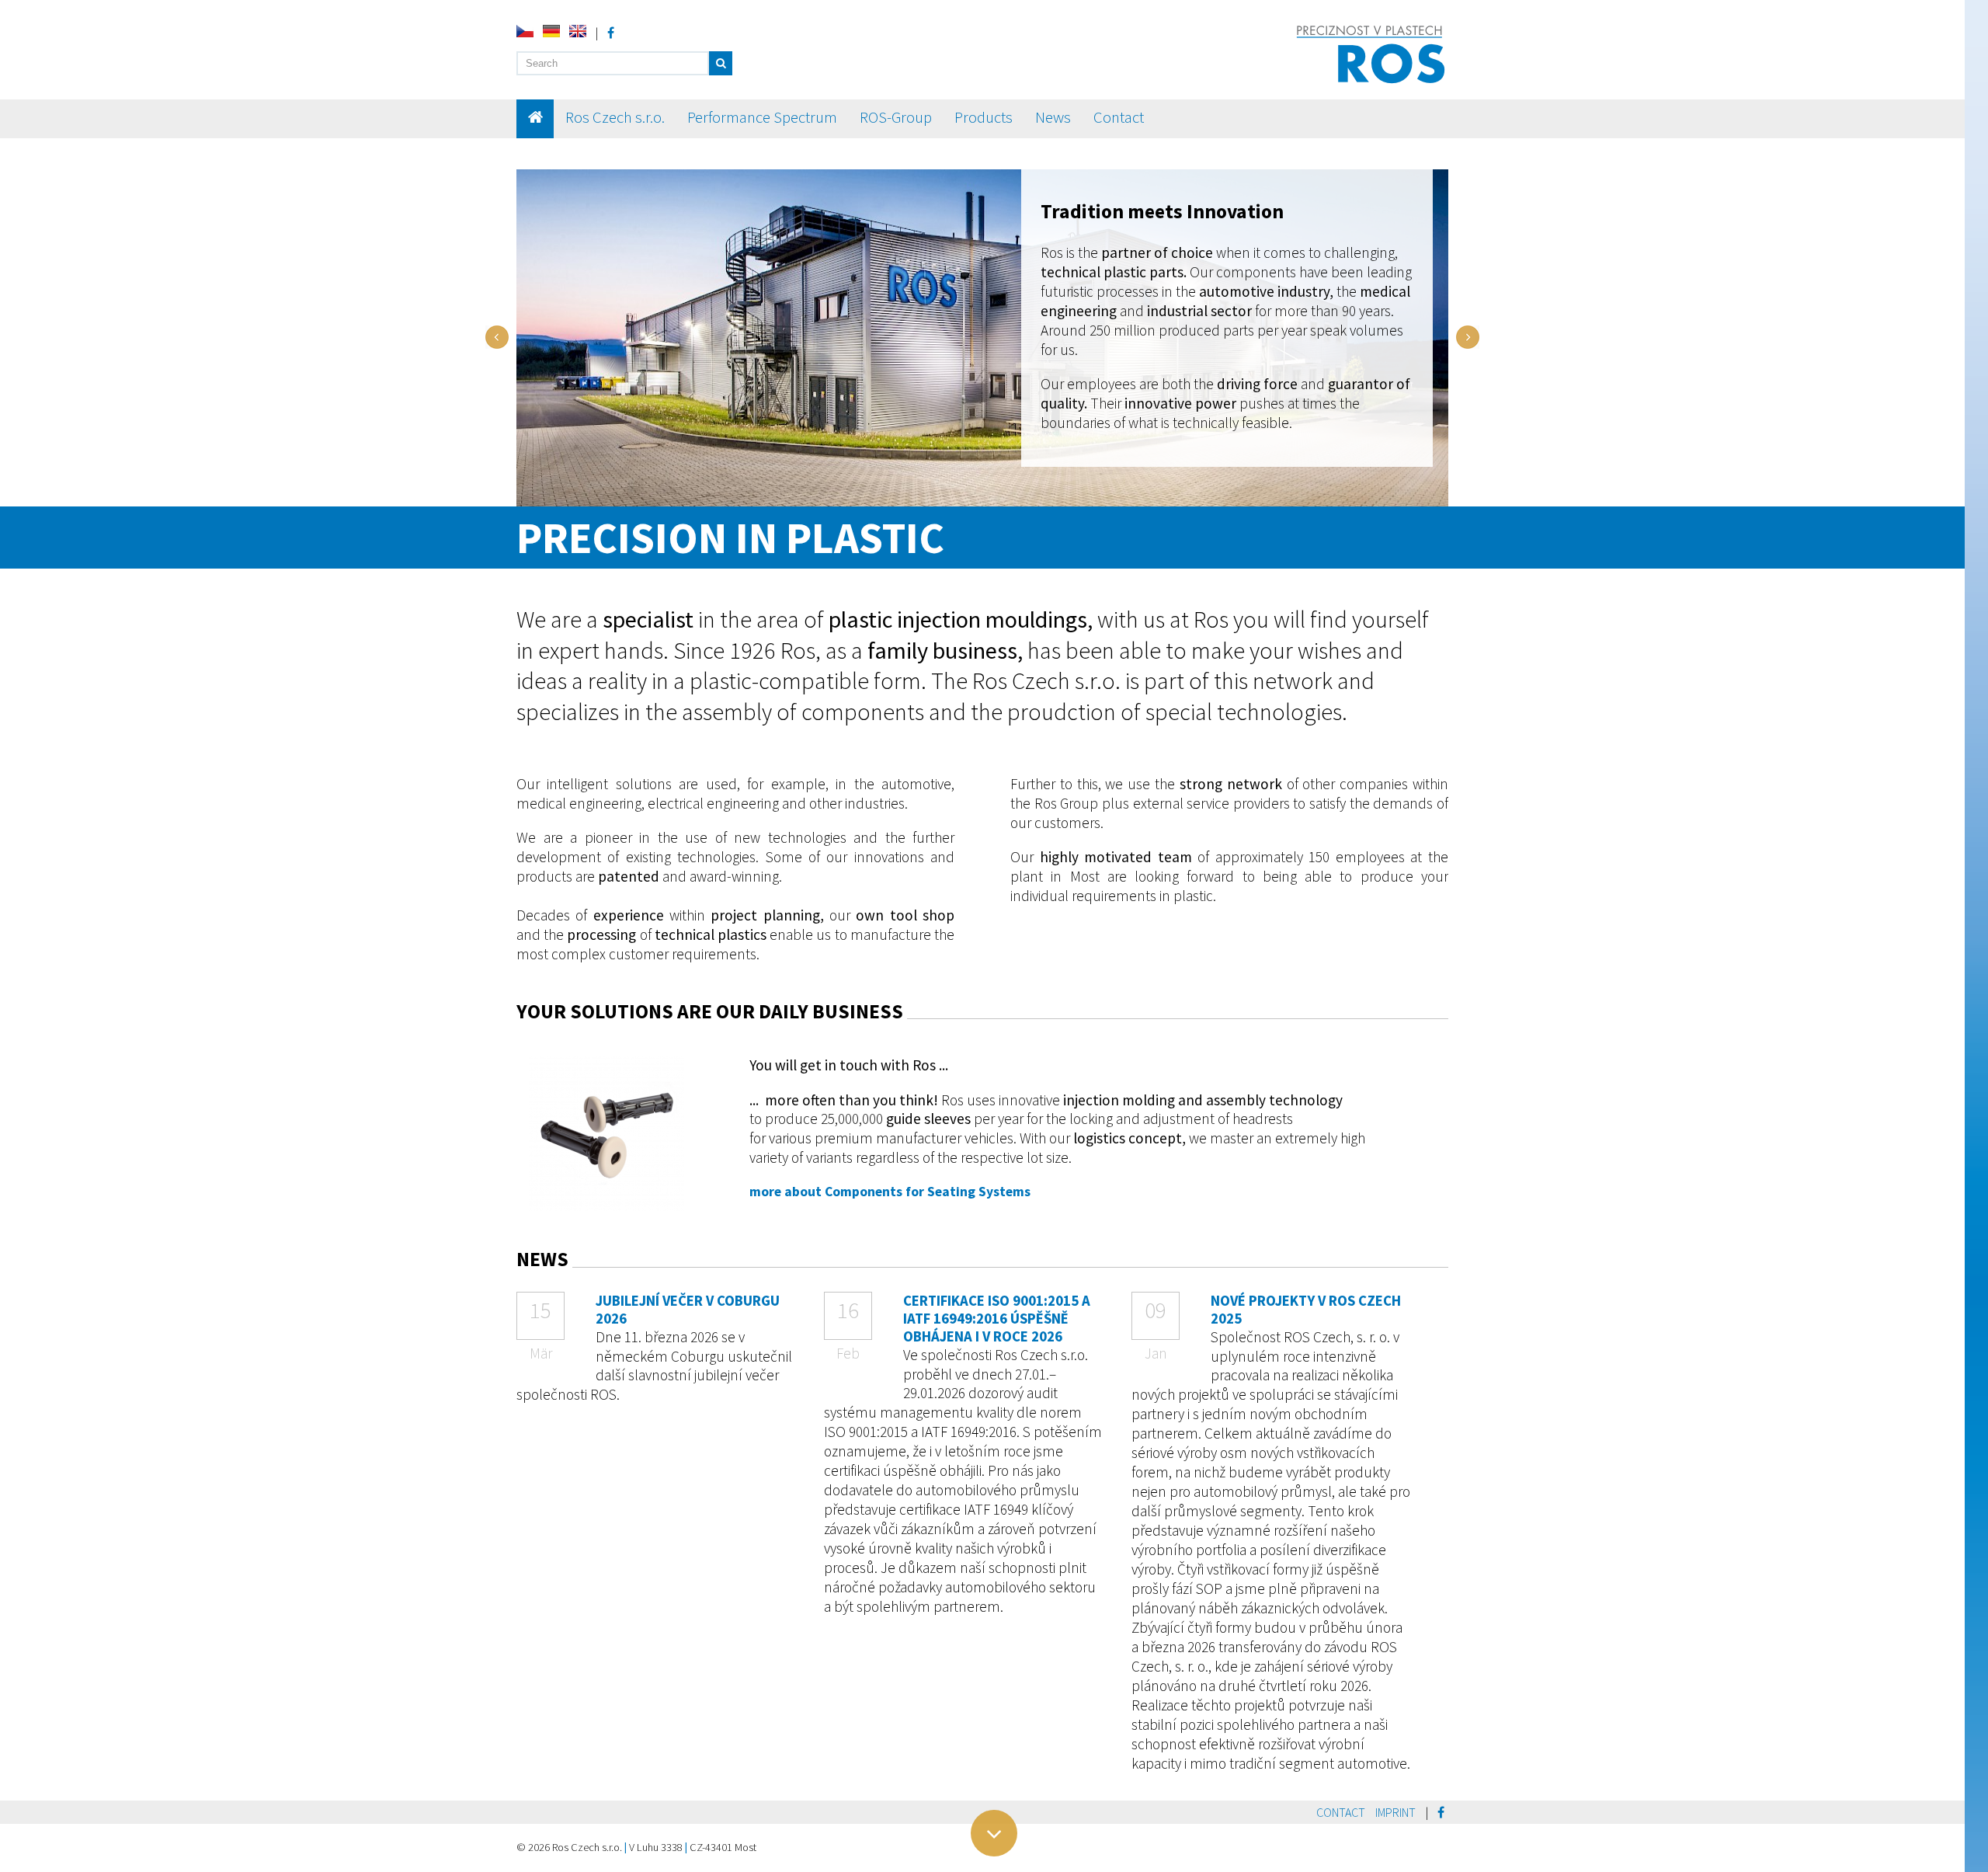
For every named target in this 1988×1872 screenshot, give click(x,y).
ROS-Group (896, 117)
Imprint (1395, 1812)
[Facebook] (611, 33)
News (1053, 117)
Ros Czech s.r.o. (615, 117)
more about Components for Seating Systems (890, 1192)
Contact (1119, 117)
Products (984, 117)
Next (1468, 337)
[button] (721, 63)
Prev (497, 337)
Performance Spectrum (762, 117)
